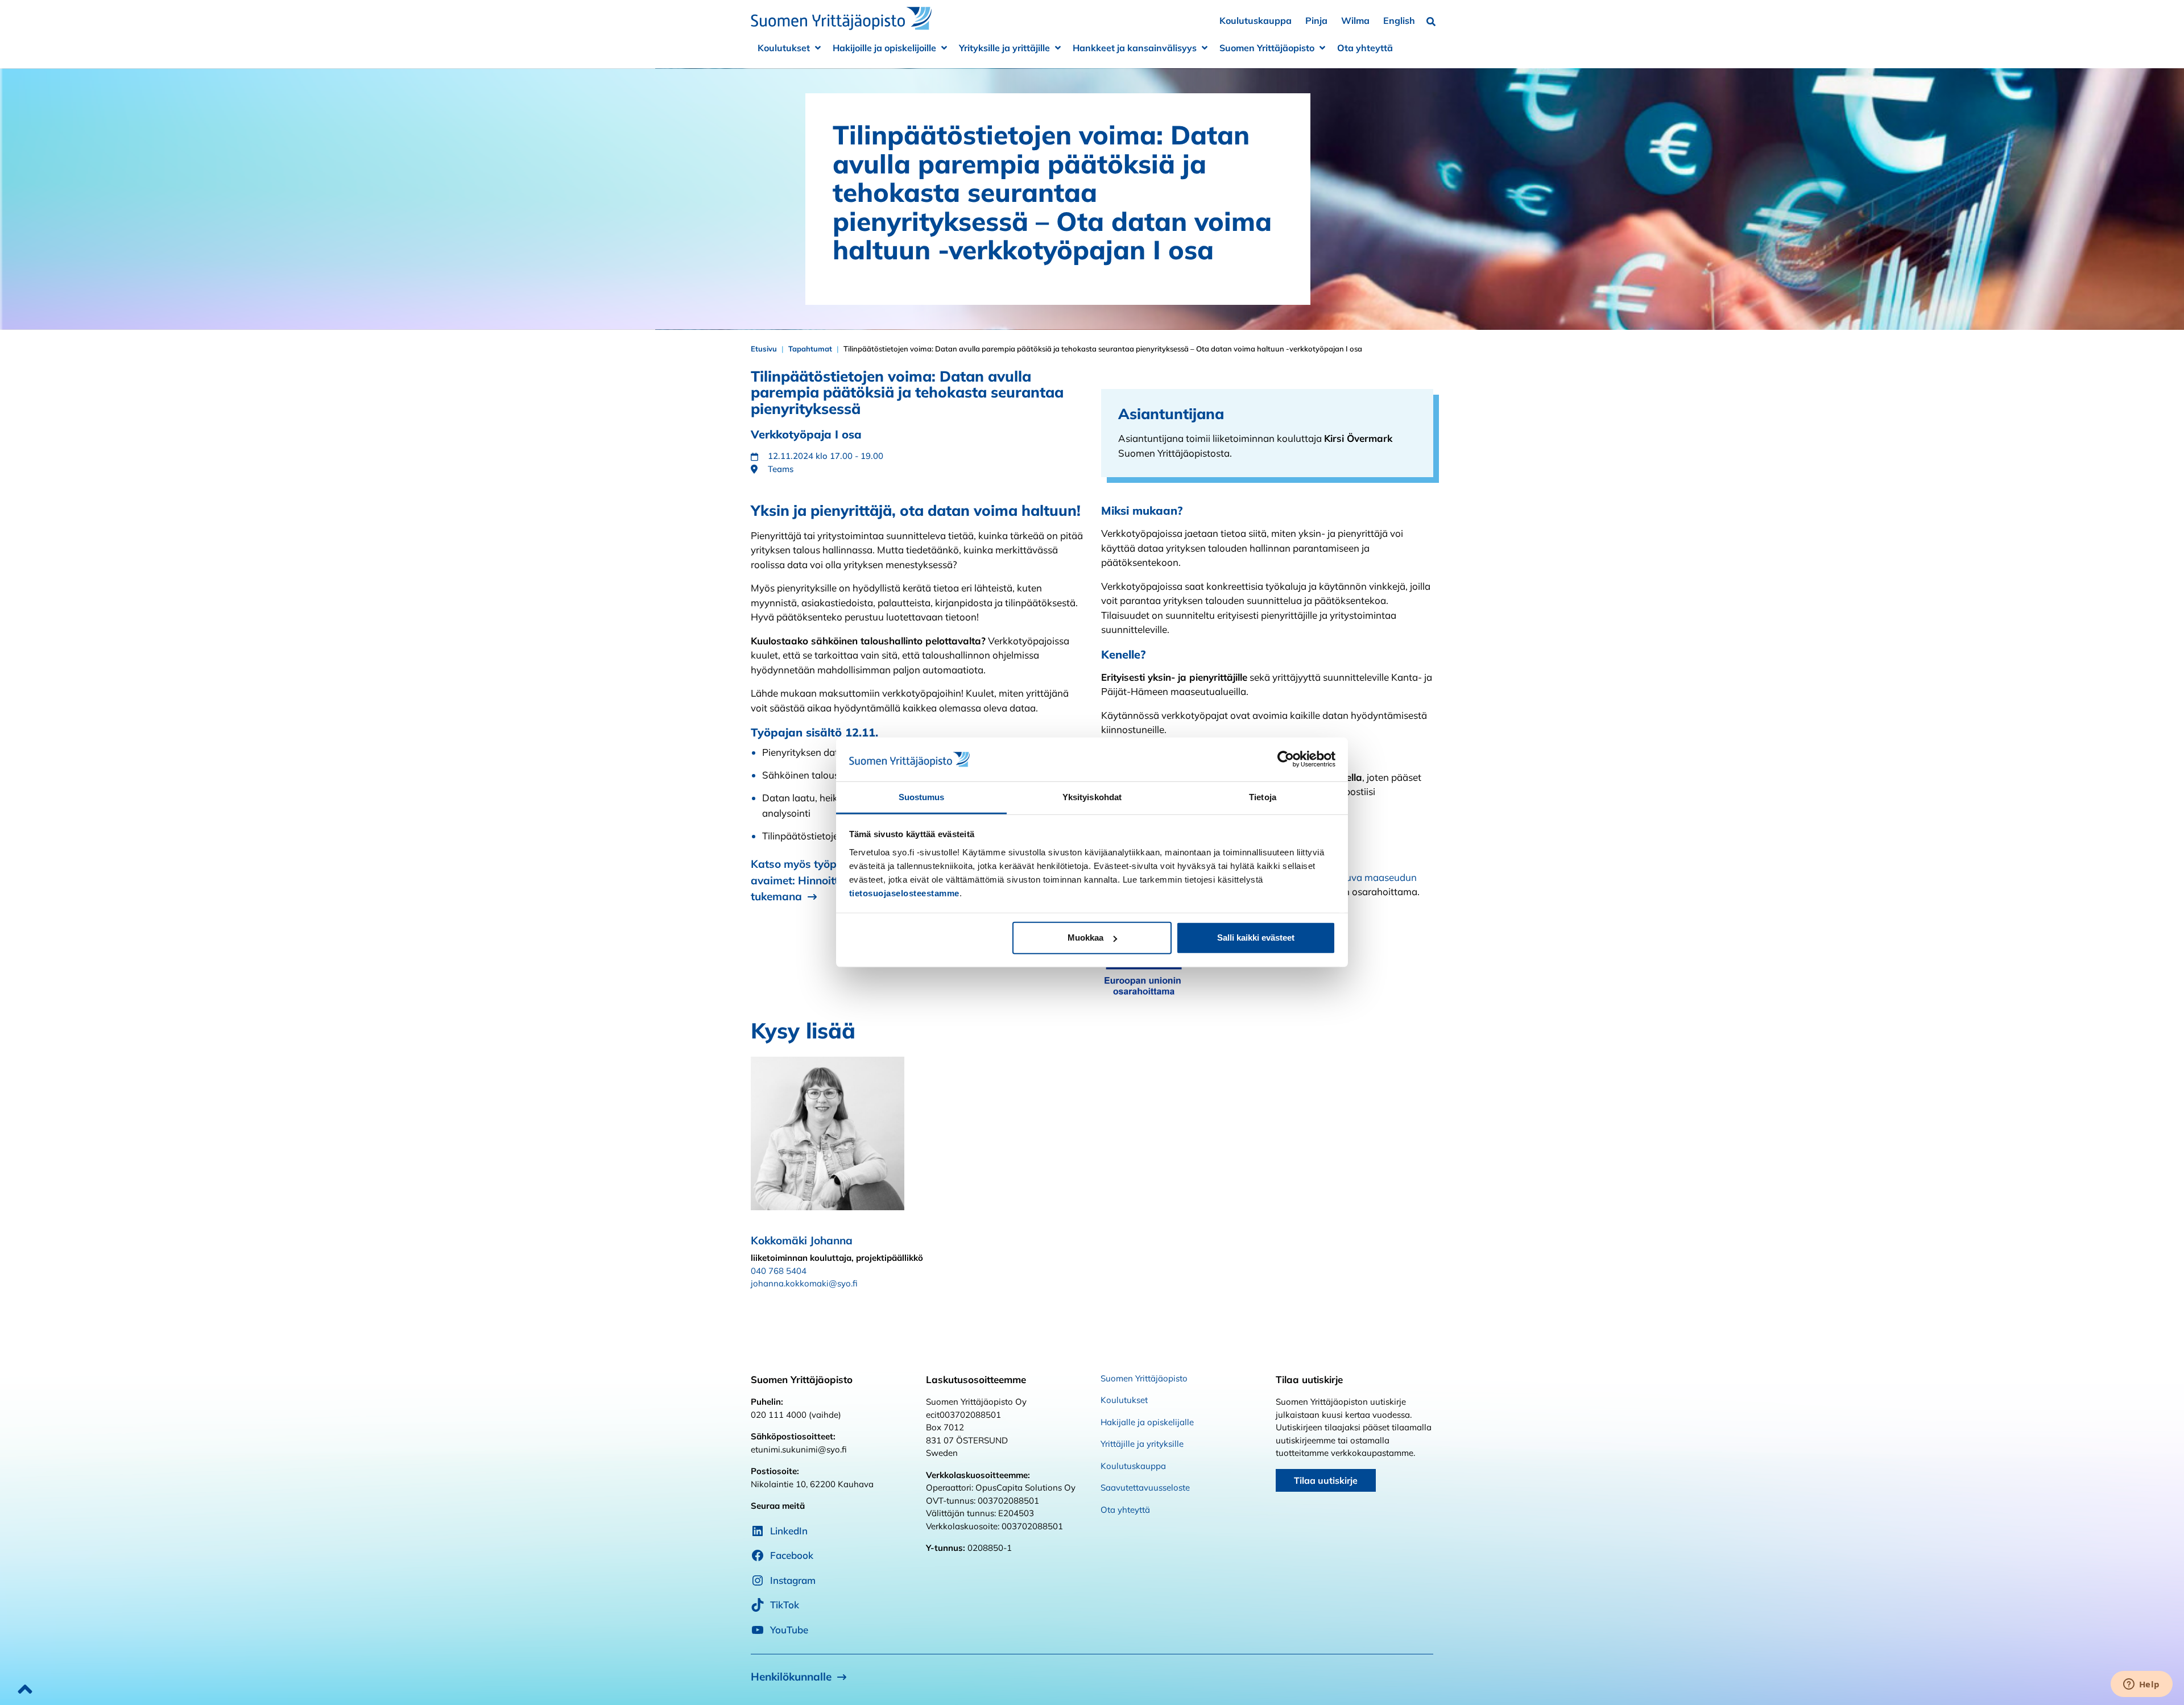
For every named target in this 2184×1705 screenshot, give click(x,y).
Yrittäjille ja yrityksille (1142, 1444)
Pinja (1316, 20)
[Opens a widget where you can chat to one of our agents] (2141, 1685)
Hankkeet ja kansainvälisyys (1135, 48)
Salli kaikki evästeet (1256, 938)
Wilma (1355, 20)
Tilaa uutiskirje (1326, 1480)
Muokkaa (1085, 938)
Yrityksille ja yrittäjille (1004, 48)
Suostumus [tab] (922, 797)
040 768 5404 (779, 1271)
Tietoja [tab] (1263, 797)
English (1399, 20)
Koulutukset (784, 48)
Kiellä (928, 938)
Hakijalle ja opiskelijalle (1147, 1422)
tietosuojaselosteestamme (904, 893)
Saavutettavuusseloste (1145, 1487)
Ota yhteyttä (1365, 48)
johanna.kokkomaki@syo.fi (804, 1283)
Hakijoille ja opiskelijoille (884, 48)
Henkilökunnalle (791, 1677)
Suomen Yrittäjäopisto (1267, 48)
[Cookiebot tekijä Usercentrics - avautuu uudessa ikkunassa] (1286, 759)
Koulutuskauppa (1256, 20)
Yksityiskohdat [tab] (1092, 797)
